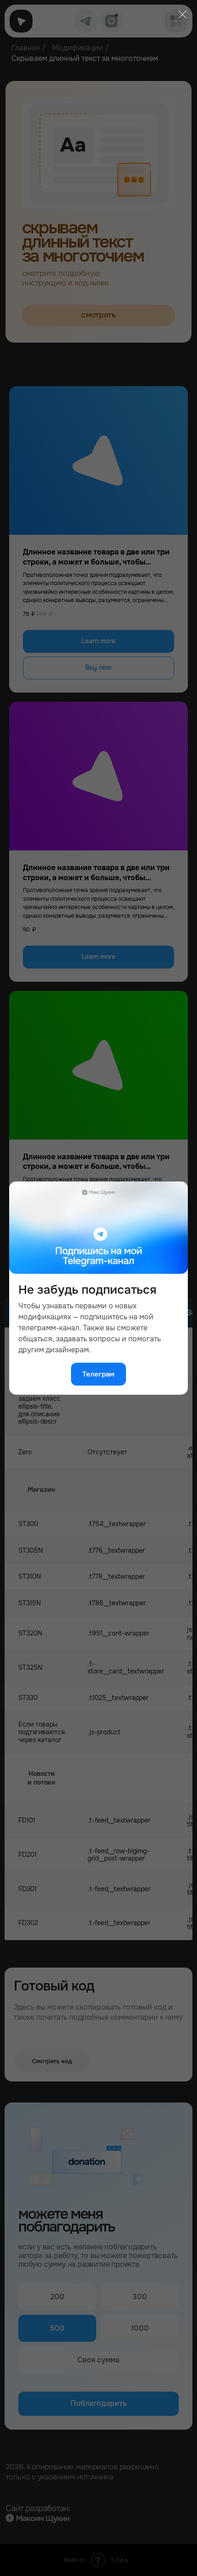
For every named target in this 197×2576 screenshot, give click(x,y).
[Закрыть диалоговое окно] (182, 14)
